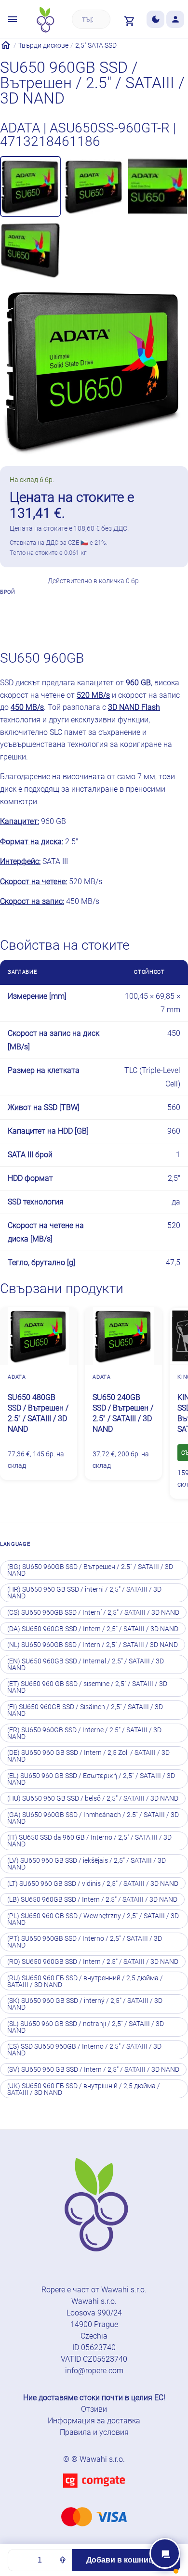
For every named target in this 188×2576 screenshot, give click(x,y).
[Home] (6, 45)
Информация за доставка (94, 2421)
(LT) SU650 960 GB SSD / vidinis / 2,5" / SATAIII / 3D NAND (93, 1883)
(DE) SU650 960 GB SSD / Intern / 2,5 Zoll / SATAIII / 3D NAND (88, 1756)
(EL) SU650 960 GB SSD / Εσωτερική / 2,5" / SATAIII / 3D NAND (91, 1779)
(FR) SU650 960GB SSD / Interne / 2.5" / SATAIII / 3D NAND (84, 1733)
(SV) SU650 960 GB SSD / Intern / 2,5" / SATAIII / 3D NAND (93, 2069)
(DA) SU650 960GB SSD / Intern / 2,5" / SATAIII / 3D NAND (93, 1629)
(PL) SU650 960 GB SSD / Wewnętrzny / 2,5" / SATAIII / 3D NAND (93, 1919)
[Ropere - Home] (45, 20)
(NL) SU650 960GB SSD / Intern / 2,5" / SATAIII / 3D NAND (93, 1645)
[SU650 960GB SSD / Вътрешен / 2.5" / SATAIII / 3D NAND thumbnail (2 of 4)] (94, 186)
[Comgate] (94, 2493)
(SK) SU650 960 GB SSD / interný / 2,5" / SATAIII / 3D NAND (85, 2004)
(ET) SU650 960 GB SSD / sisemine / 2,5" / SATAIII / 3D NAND (87, 1687)
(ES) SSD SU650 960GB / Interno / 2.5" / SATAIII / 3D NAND (84, 2050)
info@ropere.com (94, 2371)
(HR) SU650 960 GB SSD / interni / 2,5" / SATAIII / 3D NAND (84, 1593)
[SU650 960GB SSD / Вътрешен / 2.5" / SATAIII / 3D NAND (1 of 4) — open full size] (94, 369)
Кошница (116, 619)
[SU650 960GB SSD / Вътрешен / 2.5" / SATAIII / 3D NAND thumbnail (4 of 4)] (30, 250)
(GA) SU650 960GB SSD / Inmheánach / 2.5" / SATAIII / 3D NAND (93, 1818)
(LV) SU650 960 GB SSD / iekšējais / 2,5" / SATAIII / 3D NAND (87, 1864)
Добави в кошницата (126, 2560)
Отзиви (94, 2409)
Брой (8, 592)
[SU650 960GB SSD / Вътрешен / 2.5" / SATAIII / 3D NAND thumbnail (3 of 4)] (158, 186)
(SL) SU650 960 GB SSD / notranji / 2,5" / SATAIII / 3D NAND (86, 2027)
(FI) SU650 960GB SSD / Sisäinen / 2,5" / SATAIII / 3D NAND (85, 1710)
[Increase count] (63, 2560)
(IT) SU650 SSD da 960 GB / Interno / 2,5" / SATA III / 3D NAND (89, 1841)
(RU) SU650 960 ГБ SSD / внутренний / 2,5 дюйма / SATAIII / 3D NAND (85, 1981)
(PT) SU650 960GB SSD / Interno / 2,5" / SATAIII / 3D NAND (85, 1942)
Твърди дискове (43, 45)
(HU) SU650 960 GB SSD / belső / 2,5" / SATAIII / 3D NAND (93, 1798)
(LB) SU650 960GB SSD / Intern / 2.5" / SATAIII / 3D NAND (92, 1899)
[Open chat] (165, 2553)
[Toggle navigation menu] (13, 20)
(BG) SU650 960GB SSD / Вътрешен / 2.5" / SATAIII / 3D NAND (90, 1570)
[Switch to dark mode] (155, 20)
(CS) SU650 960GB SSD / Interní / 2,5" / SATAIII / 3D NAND (93, 1612)
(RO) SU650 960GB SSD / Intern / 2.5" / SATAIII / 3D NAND (93, 1961)
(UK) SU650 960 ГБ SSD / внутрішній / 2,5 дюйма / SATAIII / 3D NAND (84, 2089)
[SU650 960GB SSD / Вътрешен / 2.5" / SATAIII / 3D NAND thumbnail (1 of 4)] (30, 186)
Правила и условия (94, 2432)
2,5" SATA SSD (96, 45)
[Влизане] (175, 20)
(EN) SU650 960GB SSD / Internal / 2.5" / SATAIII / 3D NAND (86, 1664)
